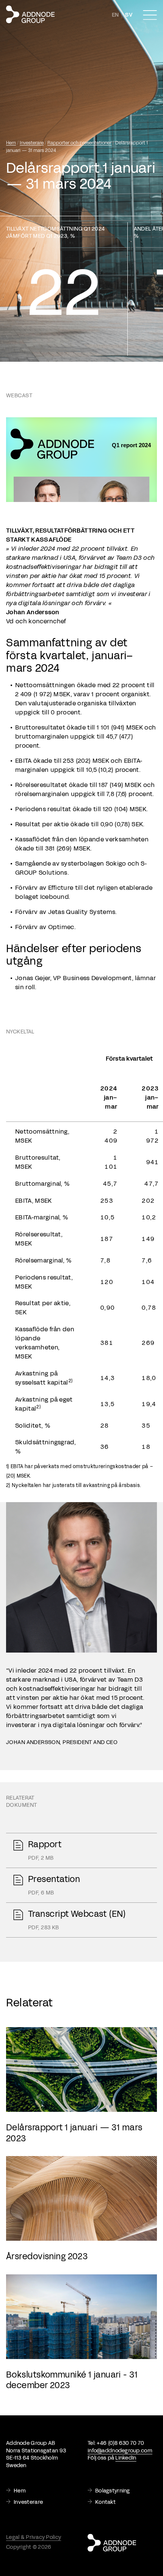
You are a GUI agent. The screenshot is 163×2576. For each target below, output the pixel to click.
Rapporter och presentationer (79, 143)
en (115, 15)
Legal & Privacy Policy (34, 2537)
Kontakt (105, 2502)
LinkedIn (126, 2458)
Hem (11, 143)
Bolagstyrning (113, 2491)
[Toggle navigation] (150, 15)
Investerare (32, 143)
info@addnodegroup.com (120, 2451)
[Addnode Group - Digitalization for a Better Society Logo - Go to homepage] (30, 14)
